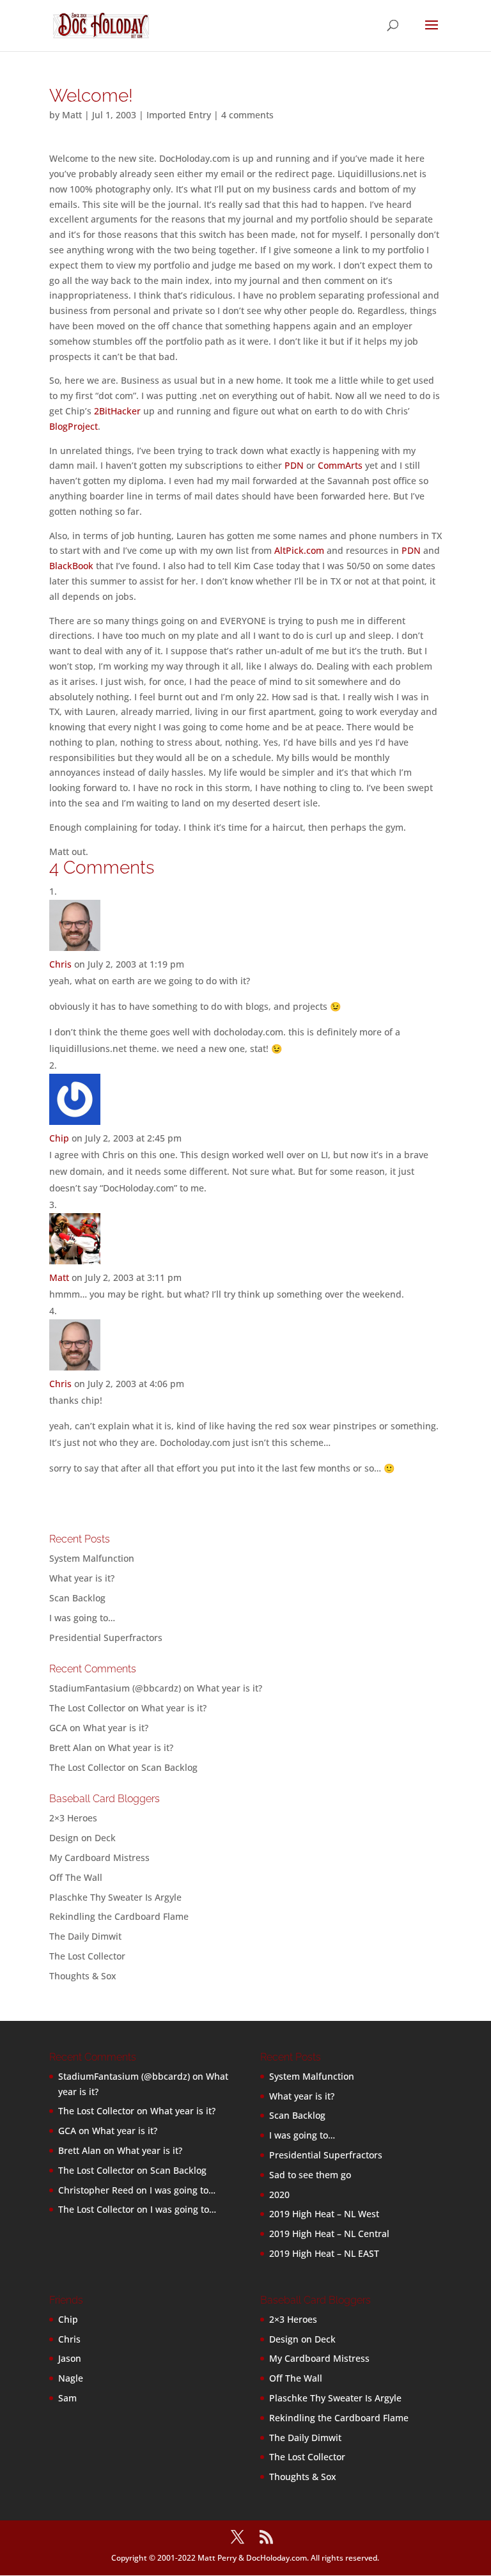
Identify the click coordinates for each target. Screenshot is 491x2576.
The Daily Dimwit (85, 1936)
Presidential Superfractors (106, 1637)
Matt (72, 115)
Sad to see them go (310, 2175)
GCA (58, 1728)
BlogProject (74, 426)
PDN (294, 465)
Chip (59, 1138)
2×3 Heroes (73, 1818)
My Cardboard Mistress (99, 1857)
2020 (279, 2195)
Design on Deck (82, 1838)
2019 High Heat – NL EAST (324, 2253)
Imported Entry (179, 115)
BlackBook (71, 566)
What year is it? (82, 1578)
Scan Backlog (77, 1598)
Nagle (71, 2378)
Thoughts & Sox (83, 1976)
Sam (67, 2398)
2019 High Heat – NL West (324, 2214)
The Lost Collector (87, 1956)
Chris (60, 964)
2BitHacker (117, 411)
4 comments (247, 115)
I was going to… (82, 1618)
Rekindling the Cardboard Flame (119, 1916)
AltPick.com (299, 550)
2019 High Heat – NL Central (329, 2234)
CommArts (340, 465)
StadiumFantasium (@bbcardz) (115, 1688)
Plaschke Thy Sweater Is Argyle (115, 1897)
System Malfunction (92, 1558)
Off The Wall (76, 1877)
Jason (70, 2358)
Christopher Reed (96, 2190)
